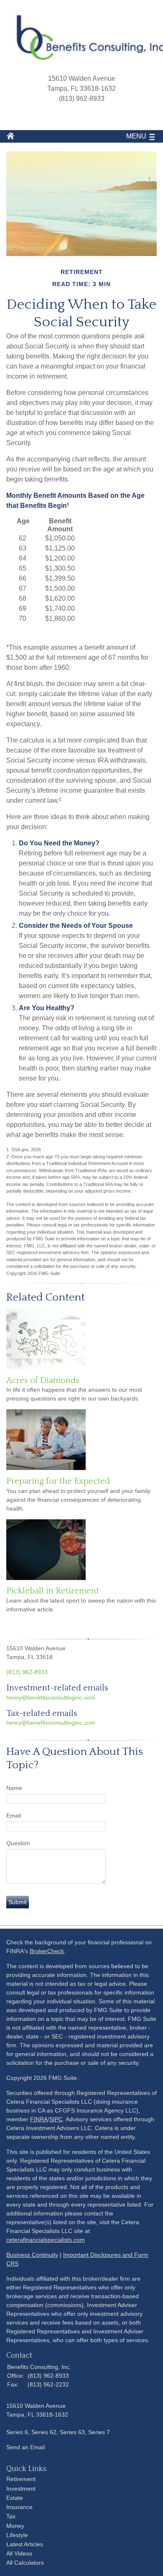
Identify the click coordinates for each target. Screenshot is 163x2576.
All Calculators (25, 2563)
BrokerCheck (47, 1951)
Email (14, 1815)
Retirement (21, 2479)
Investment (21, 2489)
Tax (11, 2516)
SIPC (56, 2119)
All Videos (19, 2553)
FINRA (39, 2119)
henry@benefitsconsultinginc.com (51, 1698)
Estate (15, 2498)
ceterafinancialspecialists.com (46, 2240)
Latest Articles (25, 2544)
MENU (136, 136)
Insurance (19, 2507)
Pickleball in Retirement (53, 1591)
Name (14, 1788)
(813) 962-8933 (27, 1672)
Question (18, 1843)
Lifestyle (17, 2535)
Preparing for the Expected (58, 1481)
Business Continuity (32, 2255)
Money (15, 2526)
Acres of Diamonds (43, 1380)
